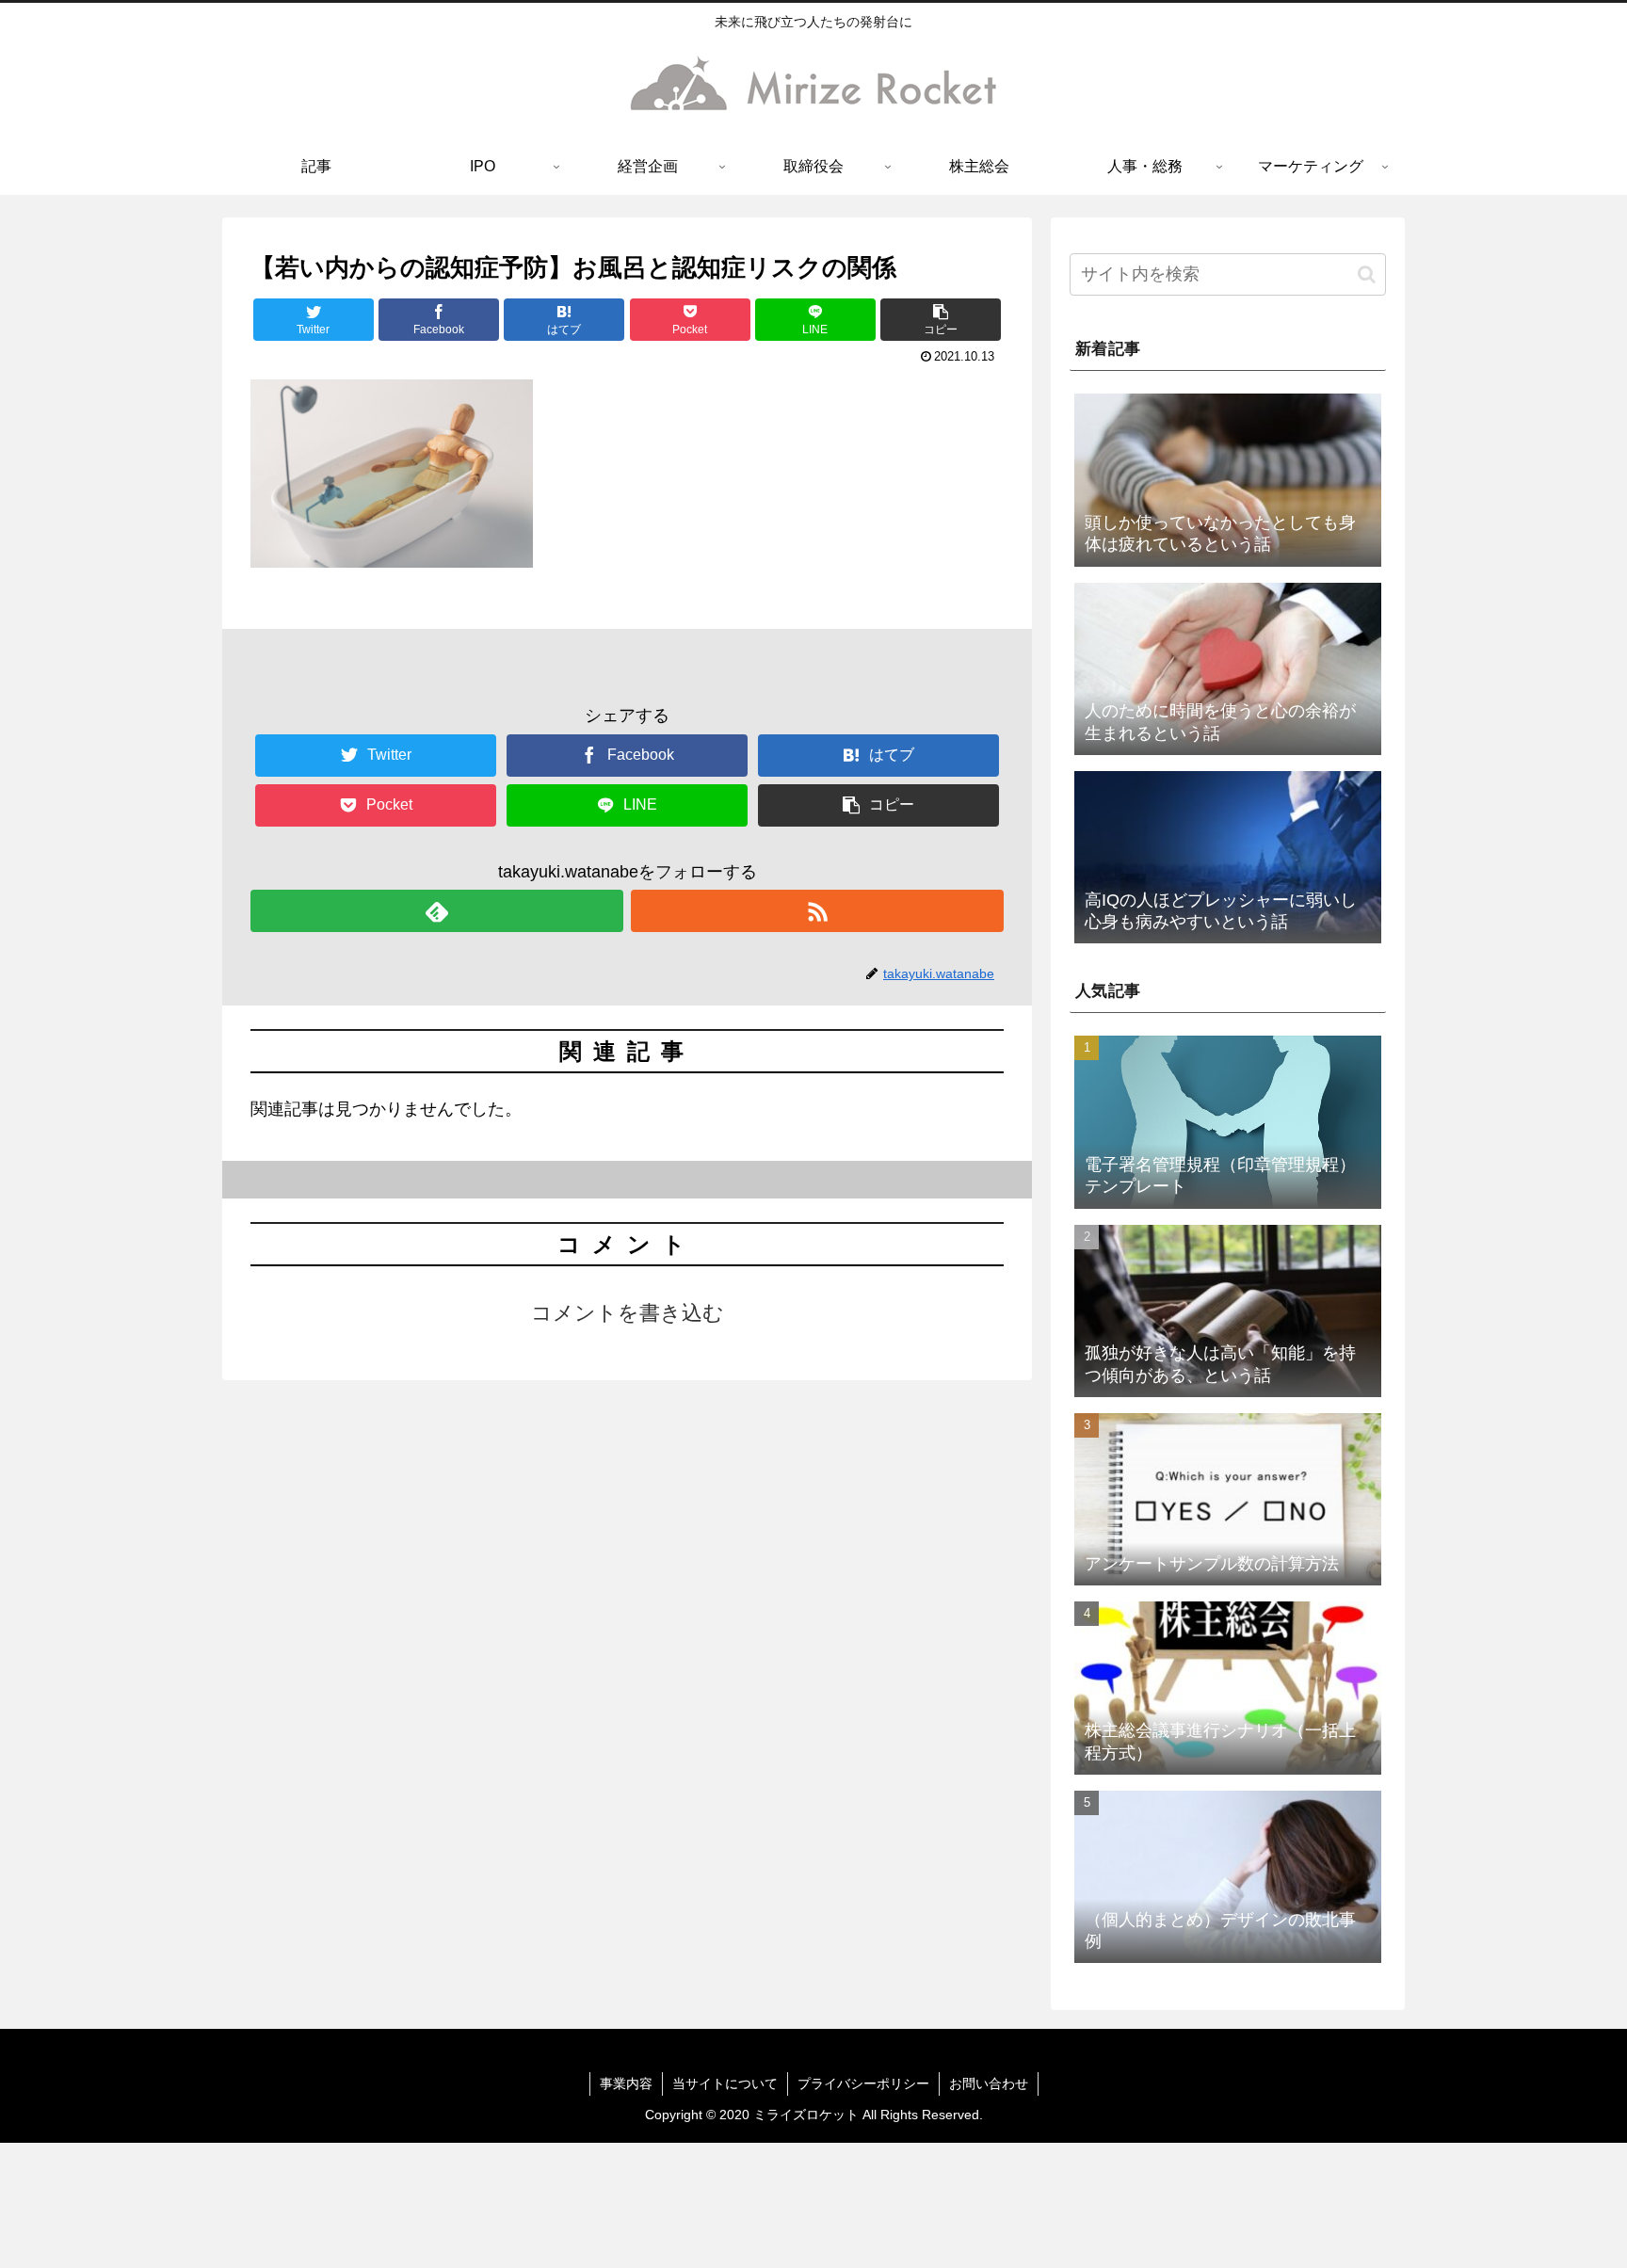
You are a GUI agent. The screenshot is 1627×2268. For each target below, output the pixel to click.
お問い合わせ (989, 2083)
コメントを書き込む (628, 1313)
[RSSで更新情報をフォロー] (817, 911)
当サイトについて (725, 2083)
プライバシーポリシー (863, 2083)
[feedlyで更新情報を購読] (437, 911)
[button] (941, 320)
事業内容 (626, 2083)
